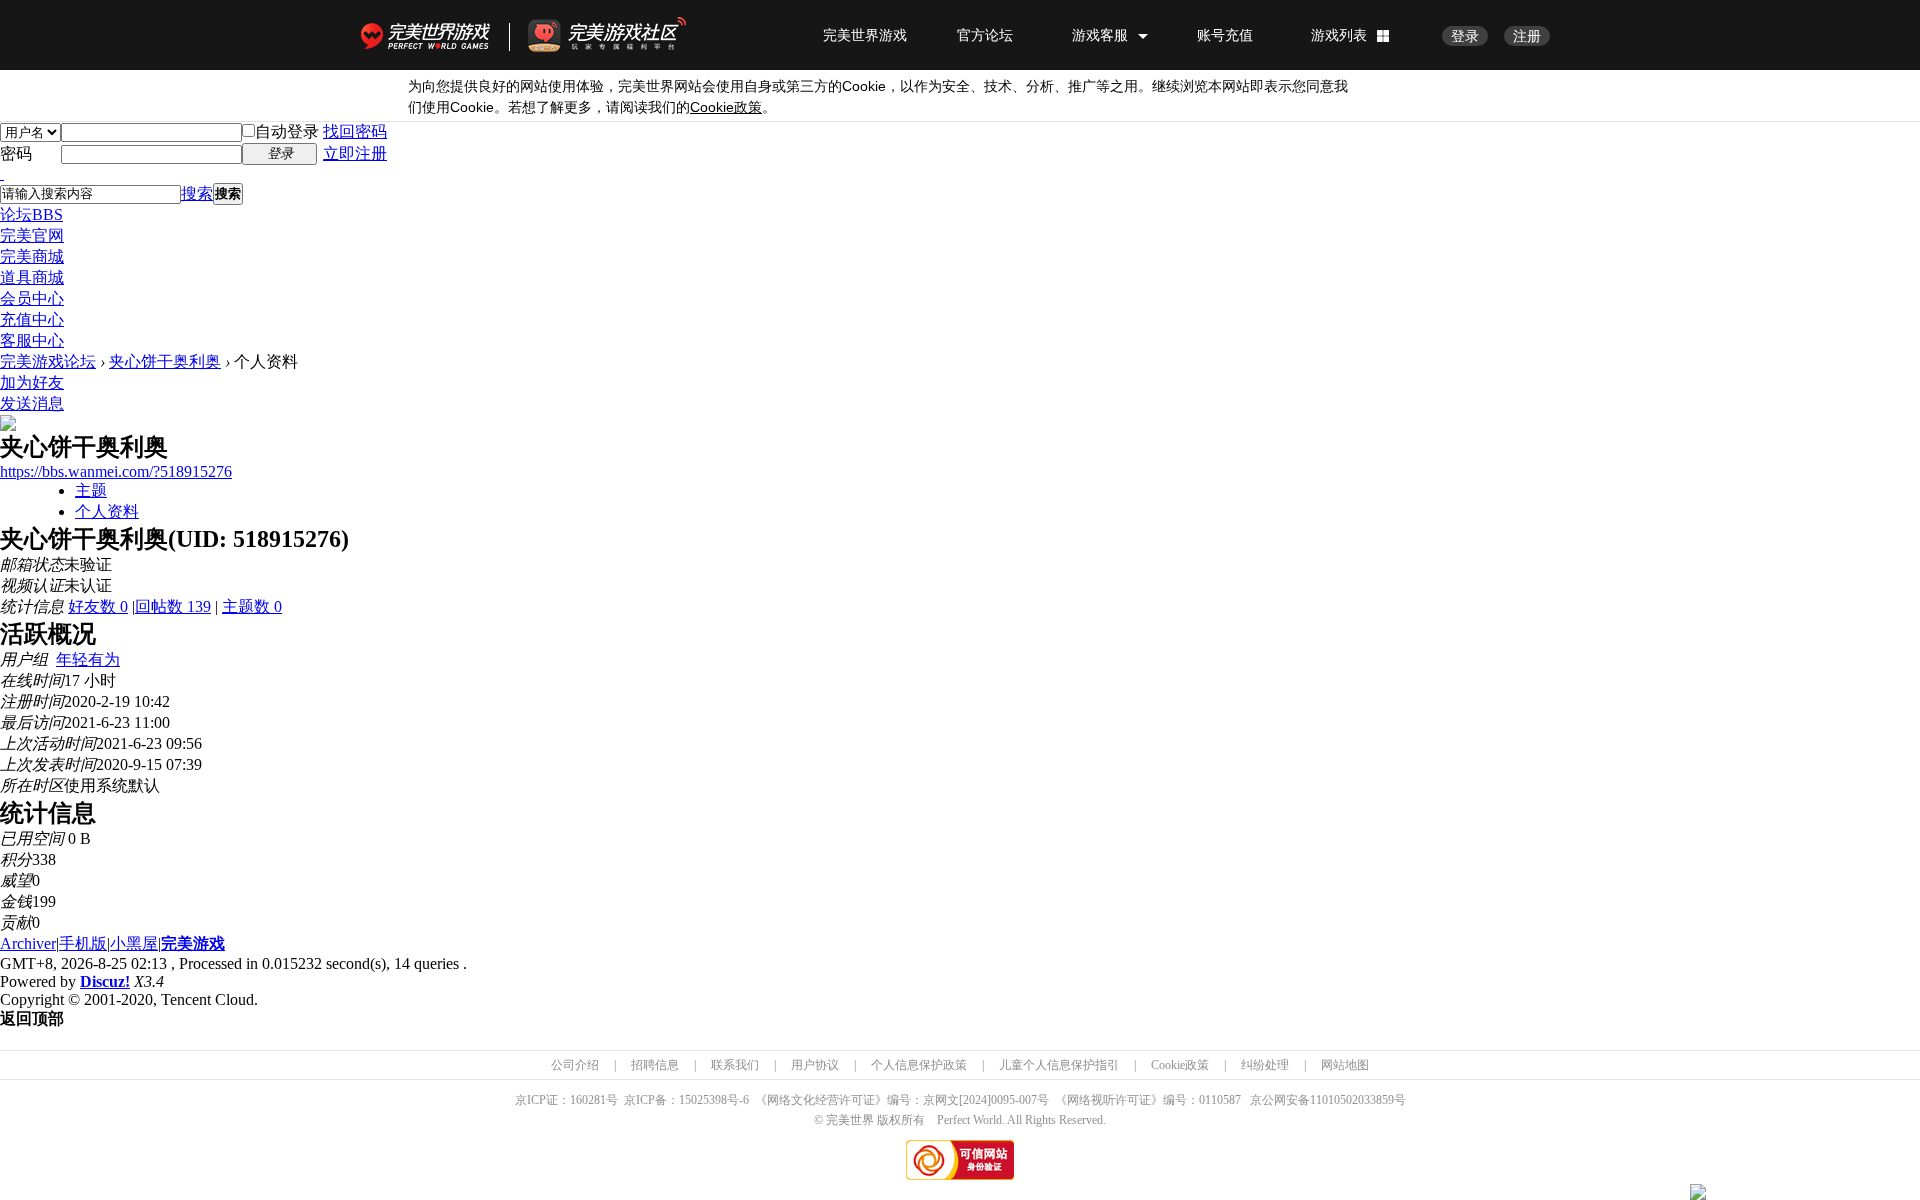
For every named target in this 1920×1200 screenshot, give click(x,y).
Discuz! (105, 981)
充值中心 (32, 319)
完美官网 (32, 235)
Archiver (28, 943)
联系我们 (735, 1065)
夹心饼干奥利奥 (165, 361)
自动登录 (287, 131)
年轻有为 (88, 659)
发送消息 (32, 403)
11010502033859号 (1358, 1100)
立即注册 (355, 153)
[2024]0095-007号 (1004, 1100)
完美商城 (32, 256)
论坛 (31, 214)
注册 (1527, 36)
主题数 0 (252, 606)
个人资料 (107, 511)
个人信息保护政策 (919, 1065)
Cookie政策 (1180, 1065)
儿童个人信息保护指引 (1059, 1065)
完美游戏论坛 (48, 361)
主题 (91, 490)
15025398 (703, 1100)
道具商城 (32, 277)
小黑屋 (134, 943)
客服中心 (32, 340)
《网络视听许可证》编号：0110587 (1148, 1100)
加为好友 (32, 382)
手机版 (83, 943)
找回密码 (355, 131)
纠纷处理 (1265, 1065)
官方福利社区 (625, 35)
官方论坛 (985, 35)
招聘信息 (655, 1065)
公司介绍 (575, 1065)
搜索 (197, 193)
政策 (726, 107)
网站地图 (1345, 1065)
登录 (1465, 36)
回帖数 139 (173, 606)
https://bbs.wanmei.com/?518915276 (116, 471)
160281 (588, 1100)
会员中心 (32, 298)
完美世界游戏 (430, 35)
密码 (16, 153)
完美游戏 (193, 943)
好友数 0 (98, 606)
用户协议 (815, 1065)
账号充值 (1225, 35)
